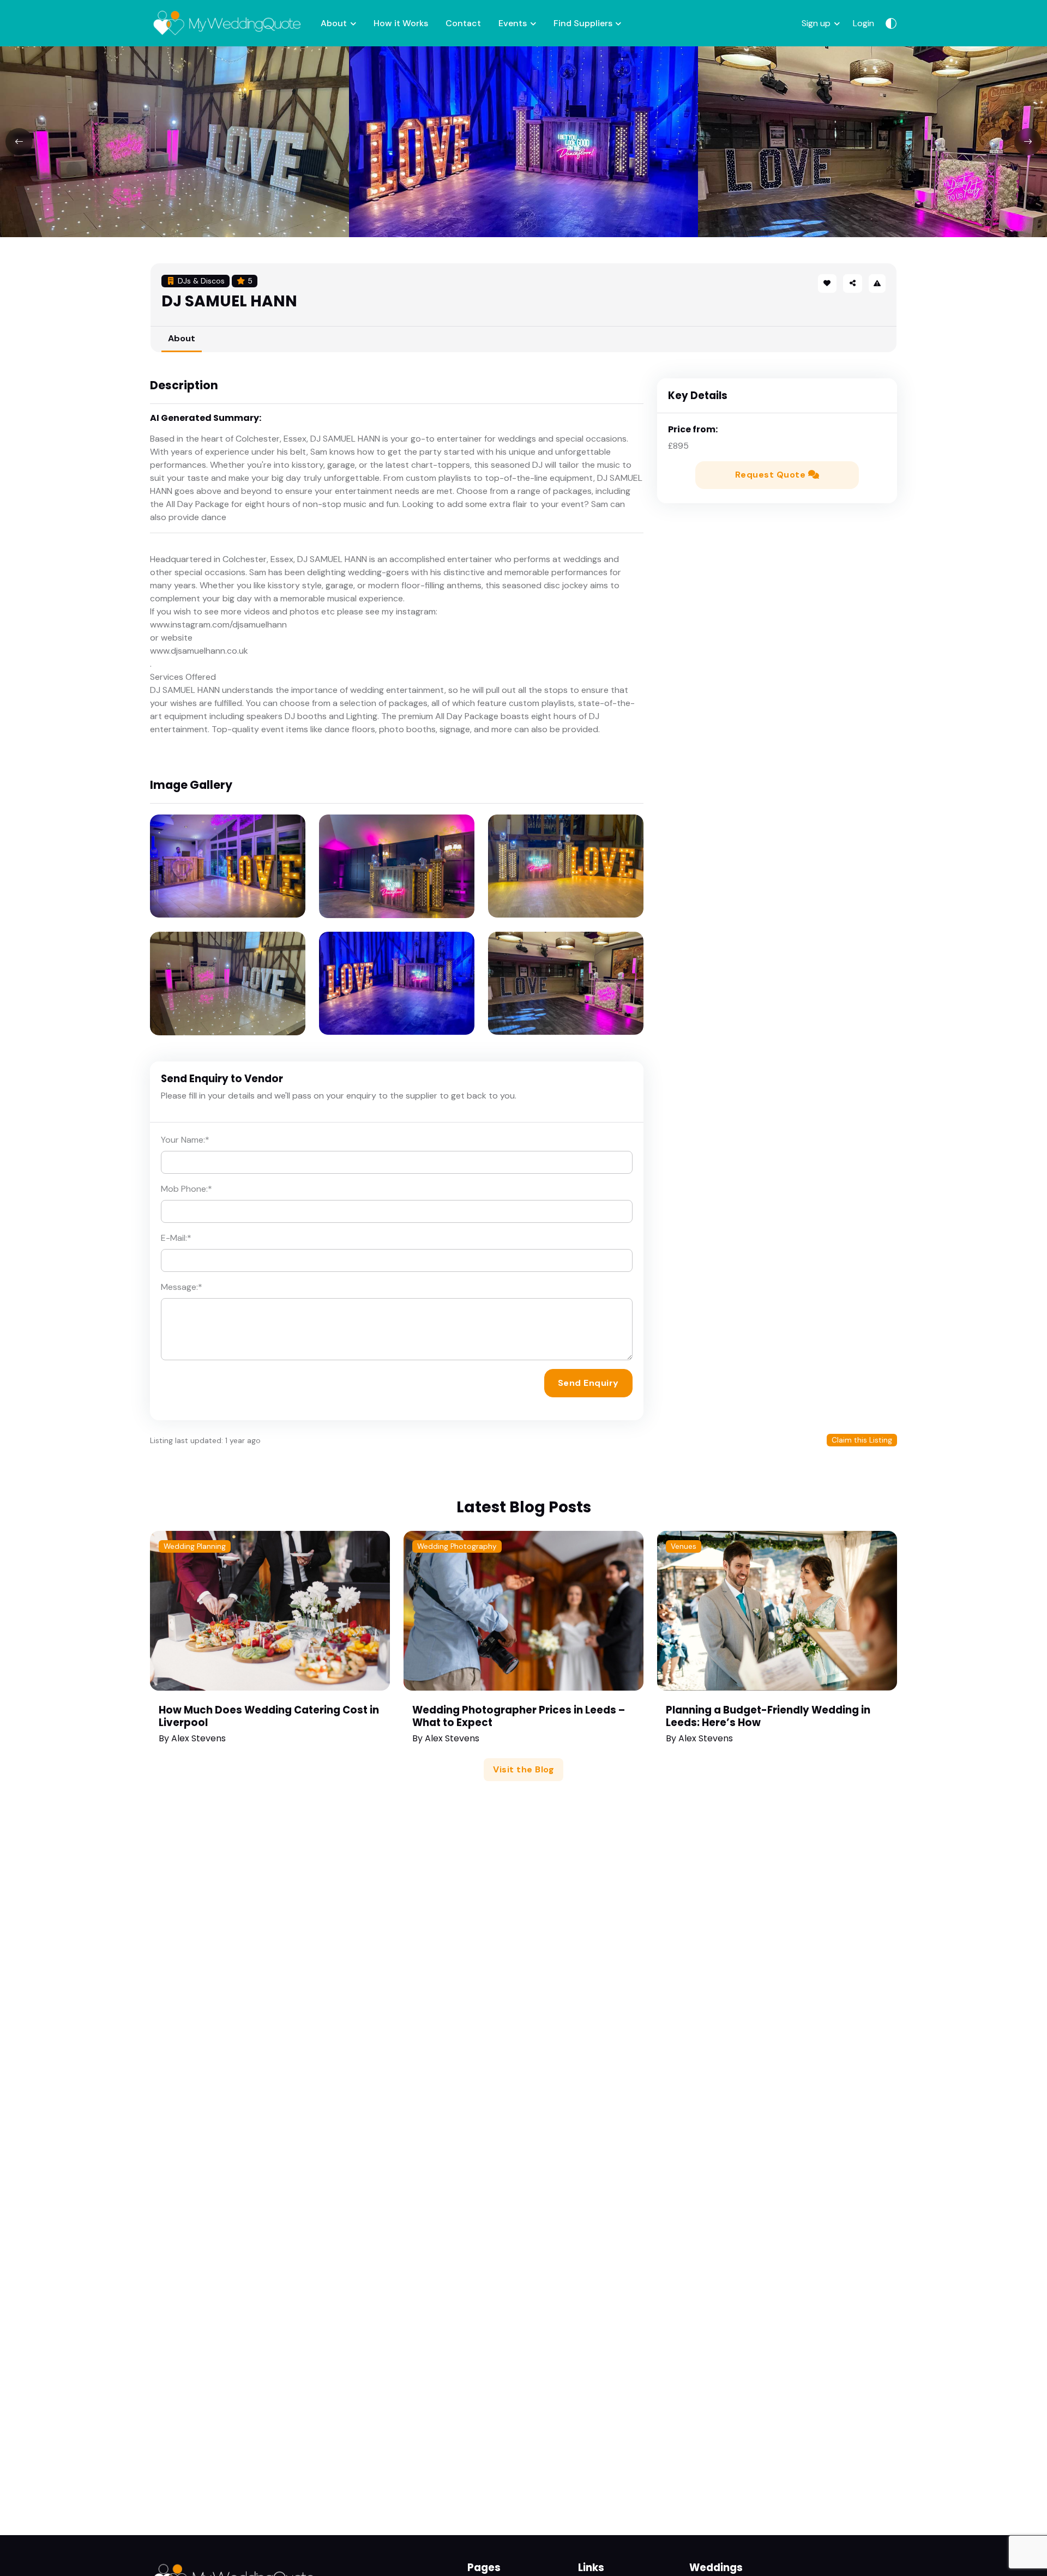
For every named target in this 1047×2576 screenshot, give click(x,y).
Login (864, 23)
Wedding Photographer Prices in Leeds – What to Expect (519, 1716)
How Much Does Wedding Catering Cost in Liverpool (269, 1716)
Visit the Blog (523, 1769)
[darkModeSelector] (891, 23)
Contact (463, 23)
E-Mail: (176, 1238)
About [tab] (182, 338)
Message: (182, 1287)
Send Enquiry (588, 1383)
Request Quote (772, 475)
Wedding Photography (457, 1546)
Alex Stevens (198, 1738)
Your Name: (185, 1140)
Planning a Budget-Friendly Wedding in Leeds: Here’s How (768, 1716)
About (334, 23)
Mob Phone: (186, 1189)
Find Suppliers (583, 23)
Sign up (816, 23)
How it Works (401, 23)
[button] (852, 283)
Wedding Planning (195, 1546)
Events (513, 23)
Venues (684, 1546)
